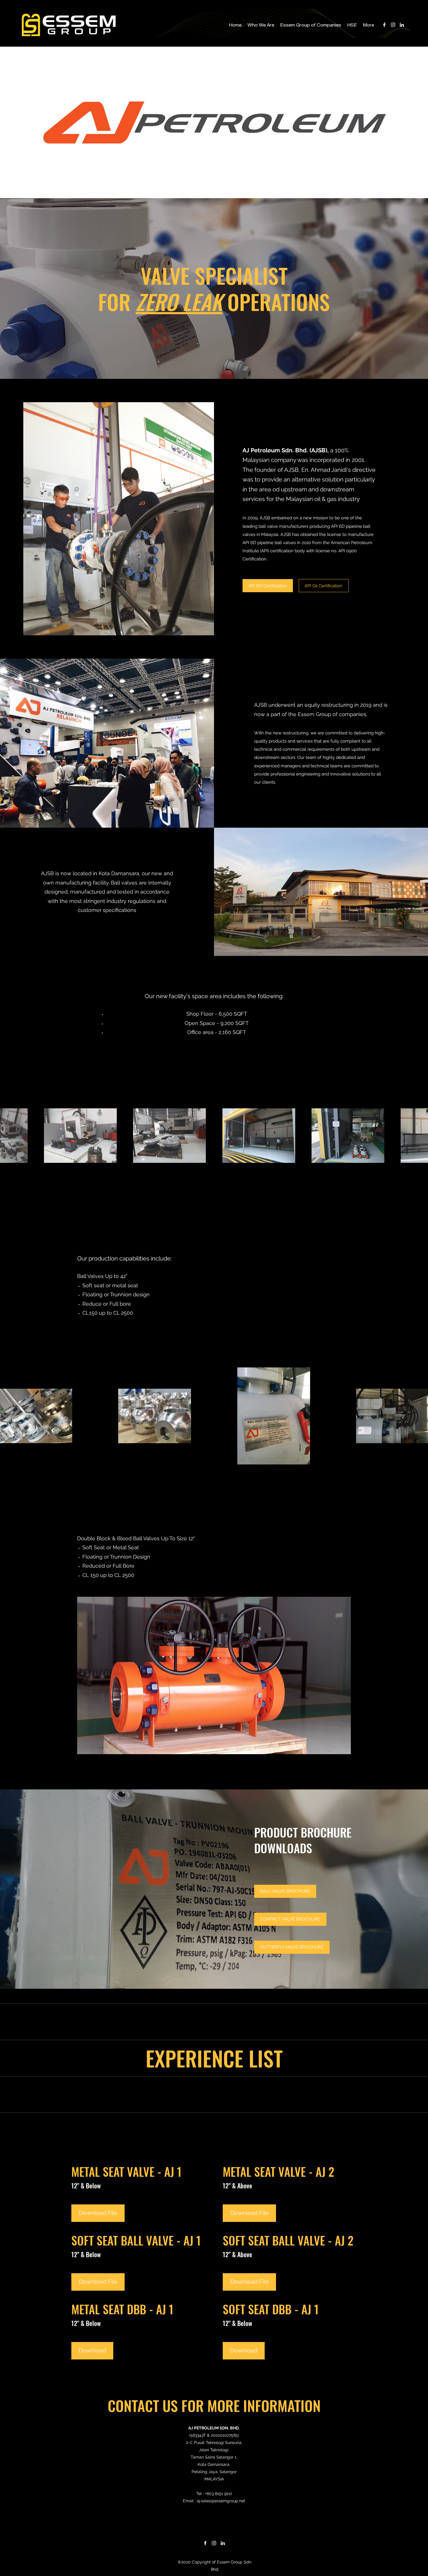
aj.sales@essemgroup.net (221, 2501)
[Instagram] (393, 25)
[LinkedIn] (402, 25)
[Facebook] (384, 25)
